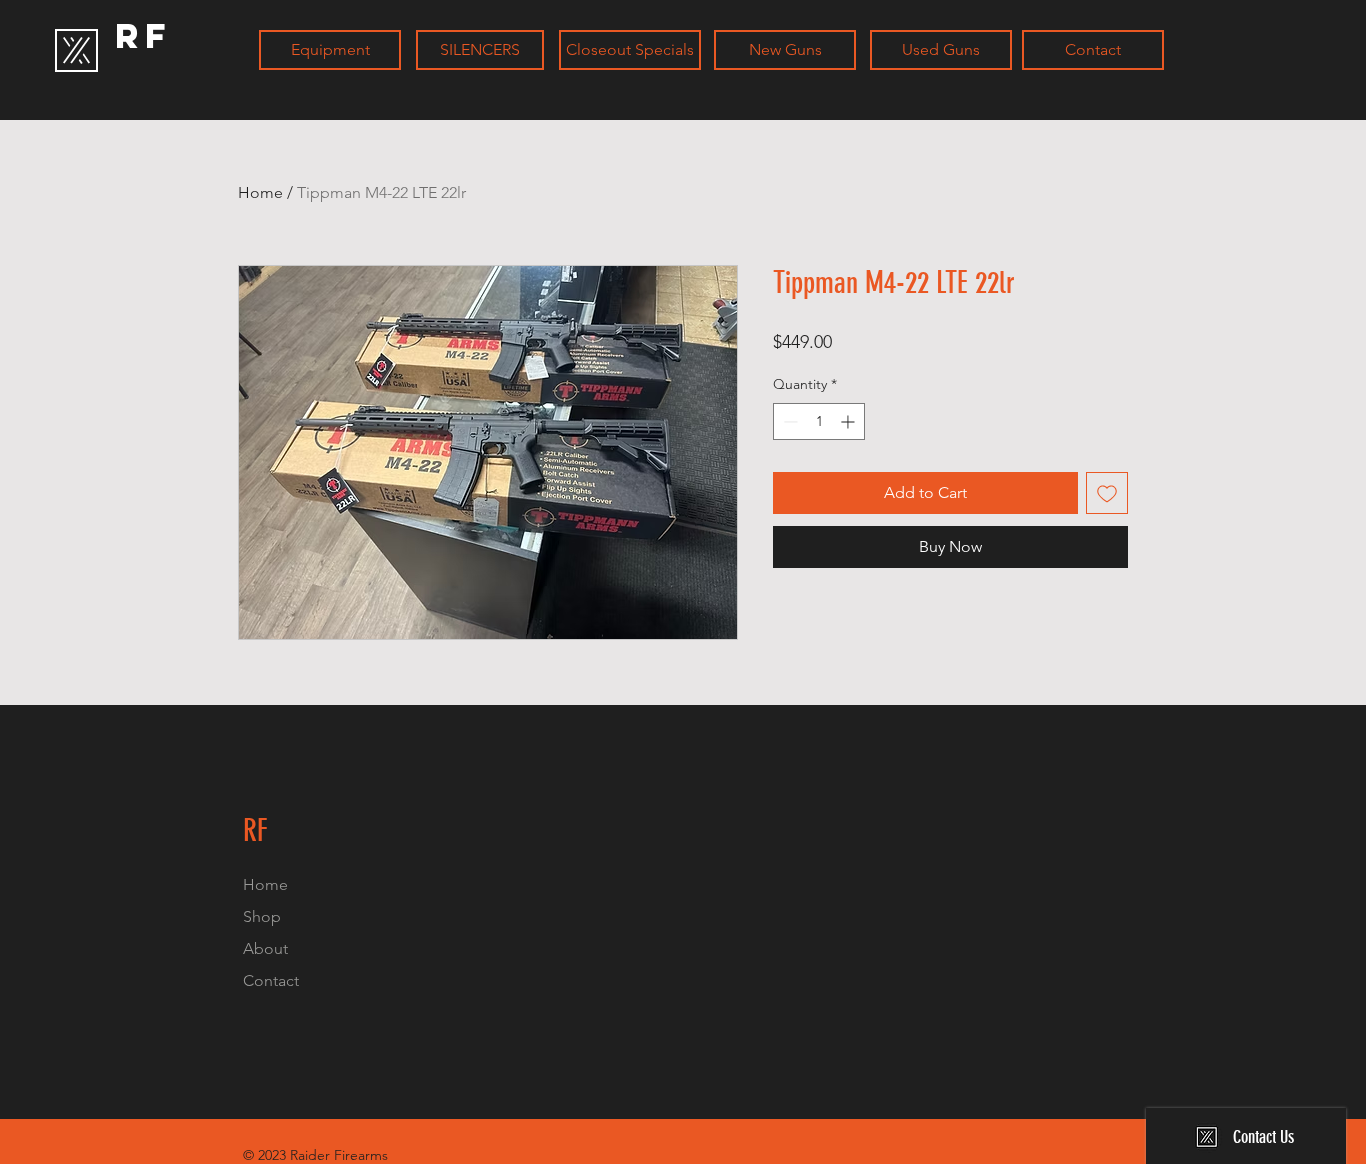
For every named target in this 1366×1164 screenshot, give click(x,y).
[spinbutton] (819, 421)
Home (260, 192)
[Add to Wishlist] (1107, 493)
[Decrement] (788, 421)
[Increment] (849, 421)
